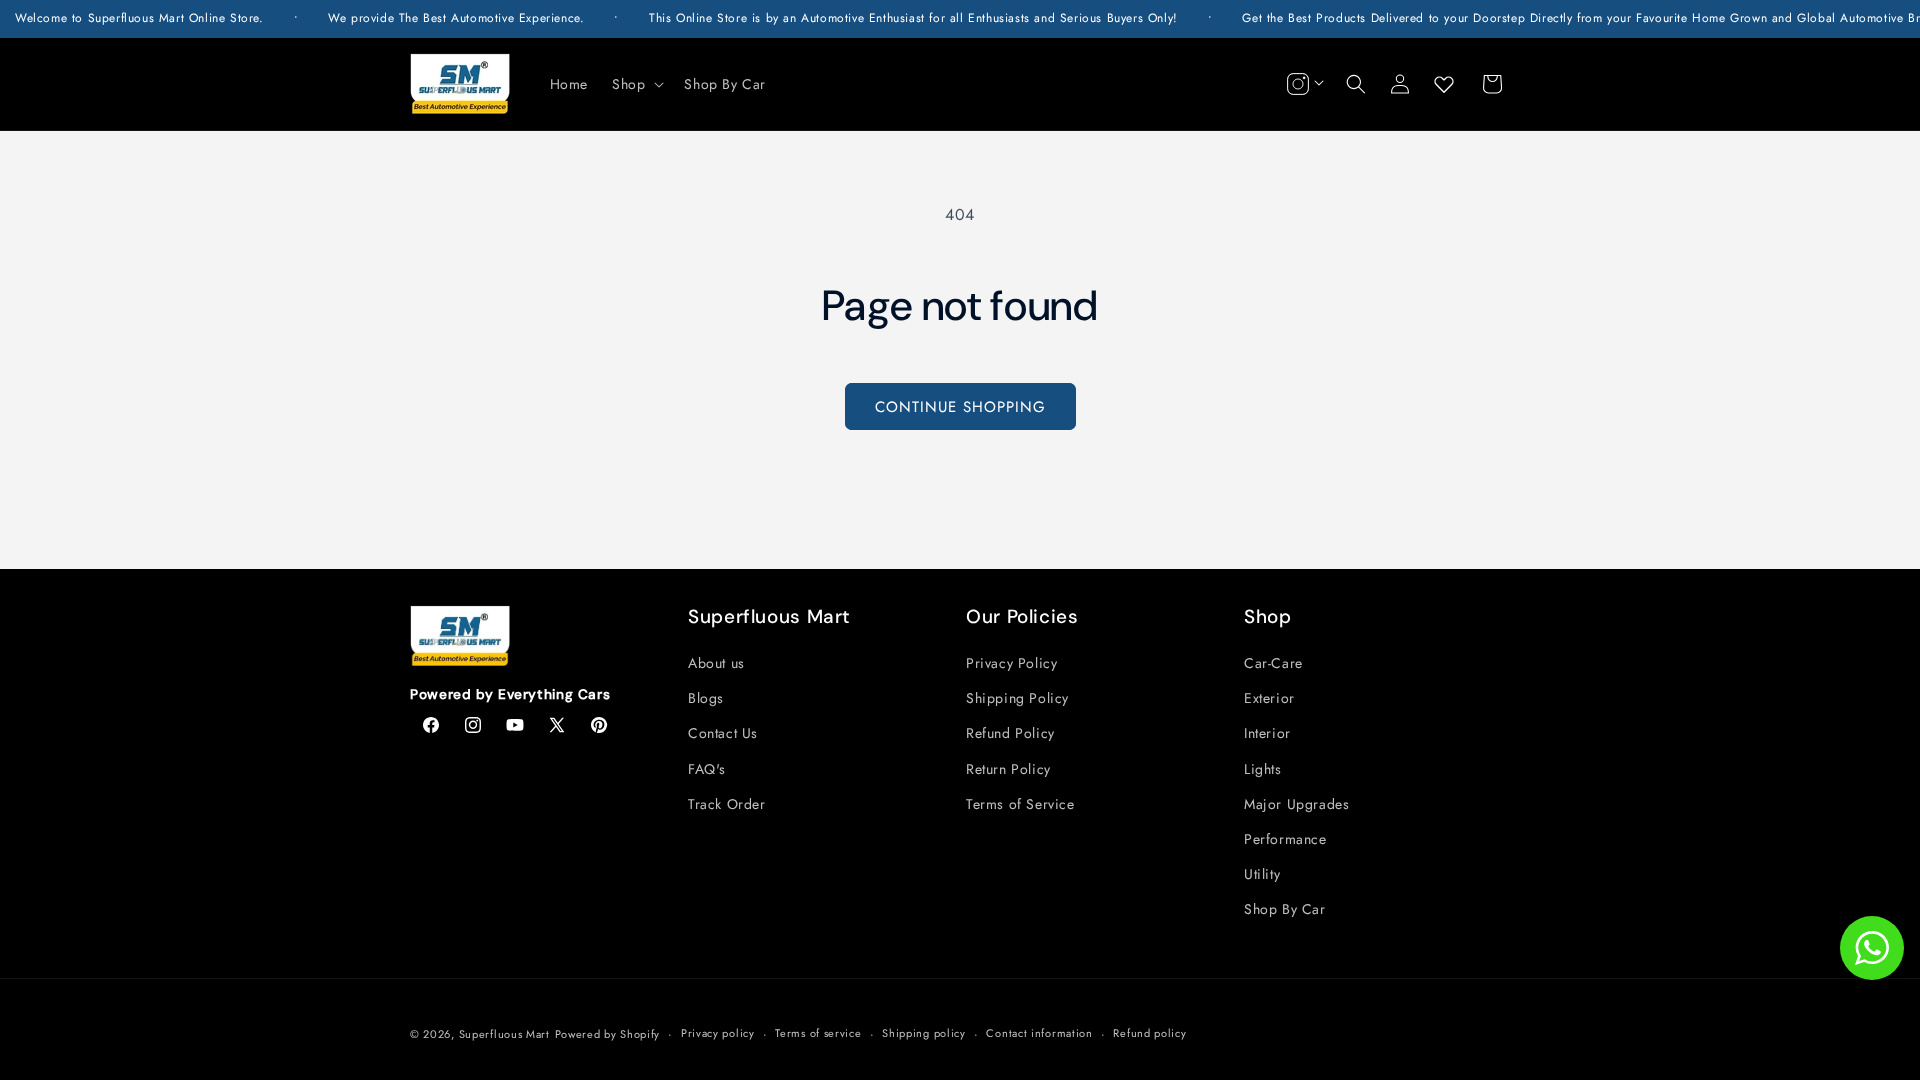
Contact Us (723, 733)
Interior (1267, 733)
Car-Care (1273, 663)
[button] (636, 84)
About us (716, 663)
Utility (1262, 874)
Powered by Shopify (608, 1034)
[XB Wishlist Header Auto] (1444, 84)
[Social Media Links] (1303, 84)
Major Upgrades (1296, 804)
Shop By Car (1285, 909)
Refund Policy (1010, 733)
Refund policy (1149, 1033)
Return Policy (1008, 769)
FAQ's (707, 769)
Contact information (1039, 1033)
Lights (1263, 769)
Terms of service (818, 1033)
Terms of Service (1020, 804)
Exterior (1269, 698)
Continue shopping (960, 407)
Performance (1285, 839)
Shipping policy (924, 1033)
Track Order (727, 804)
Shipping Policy (1017, 698)
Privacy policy (718, 1033)
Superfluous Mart (504, 1034)
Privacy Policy (1011, 663)
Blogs (706, 698)
